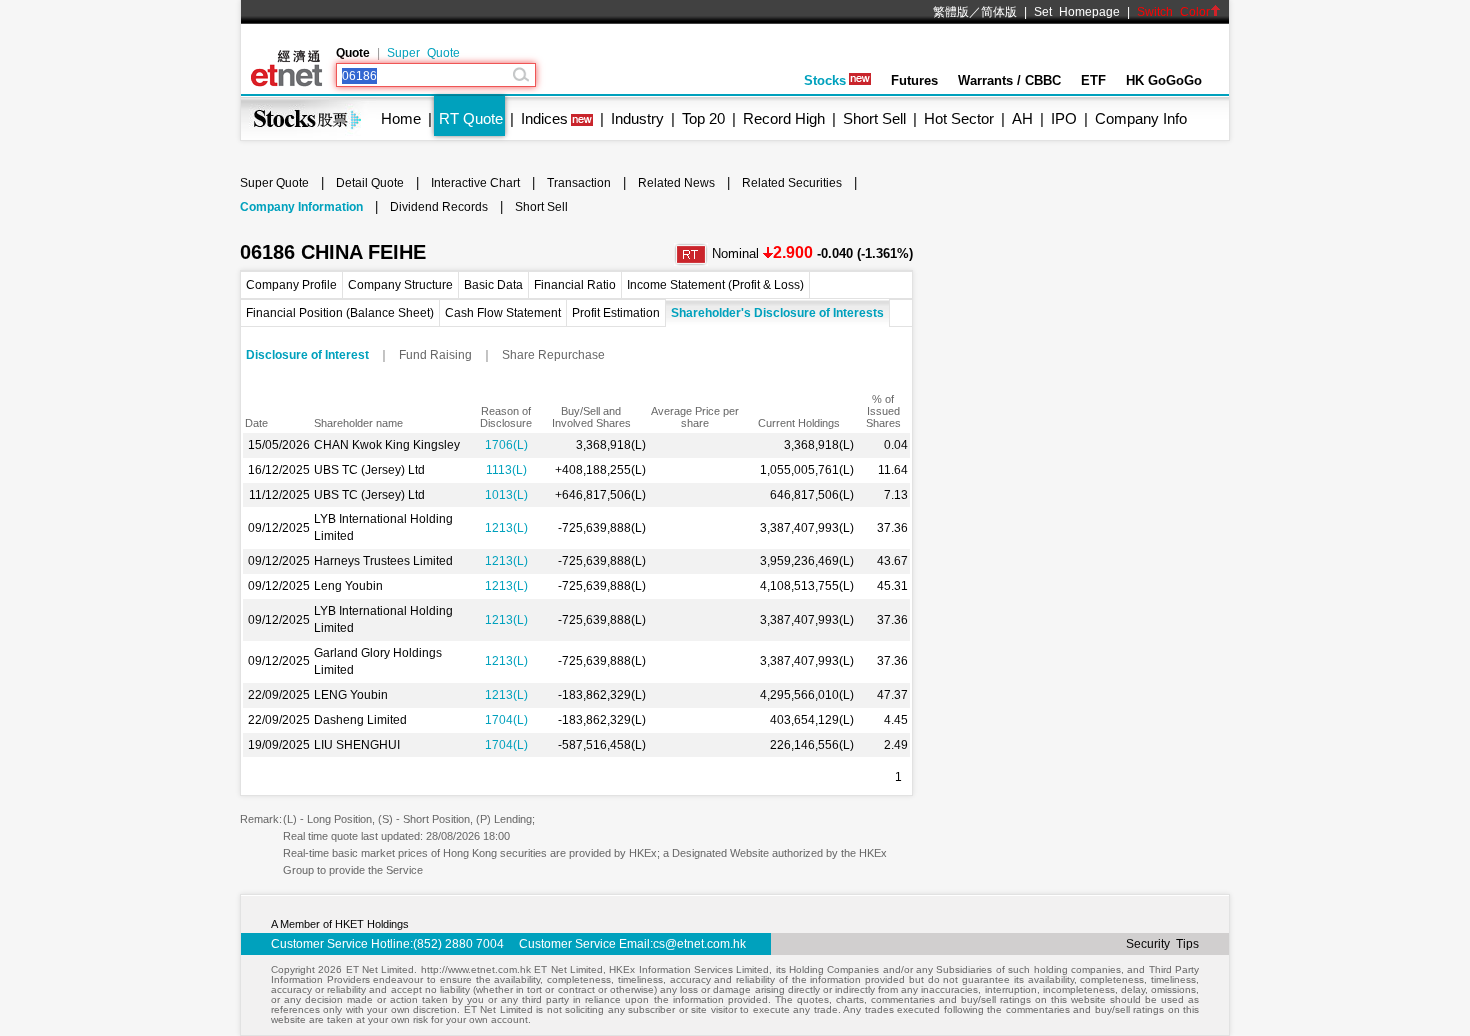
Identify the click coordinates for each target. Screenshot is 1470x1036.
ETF (1093, 80)
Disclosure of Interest (307, 355)
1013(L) (506, 495)
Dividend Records (439, 207)
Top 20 (703, 118)
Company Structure (400, 285)
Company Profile (291, 285)
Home (401, 118)
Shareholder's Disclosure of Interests (777, 313)
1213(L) (506, 528)
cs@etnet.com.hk (699, 944)
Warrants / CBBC (1009, 80)
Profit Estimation (616, 313)
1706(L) (506, 445)
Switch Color (1173, 12)
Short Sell (874, 118)
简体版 (999, 12)
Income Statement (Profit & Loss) (715, 285)
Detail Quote (370, 183)
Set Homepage (1077, 12)
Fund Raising (435, 355)
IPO (1064, 118)
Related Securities (792, 183)
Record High (784, 118)
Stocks (825, 80)
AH (1022, 118)
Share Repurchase (553, 355)
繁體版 (951, 12)
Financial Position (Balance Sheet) (340, 313)
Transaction (579, 183)
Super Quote (423, 53)
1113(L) (506, 470)
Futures (914, 80)
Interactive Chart (475, 183)
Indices (544, 118)
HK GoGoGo (1164, 80)
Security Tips (1162, 944)
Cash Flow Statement (503, 313)
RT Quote (471, 118)
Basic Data (493, 285)
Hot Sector (959, 118)
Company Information (301, 207)
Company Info (1141, 118)
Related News (676, 183)
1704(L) (506, 720)
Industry (637, 118)
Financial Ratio (575, 285)
